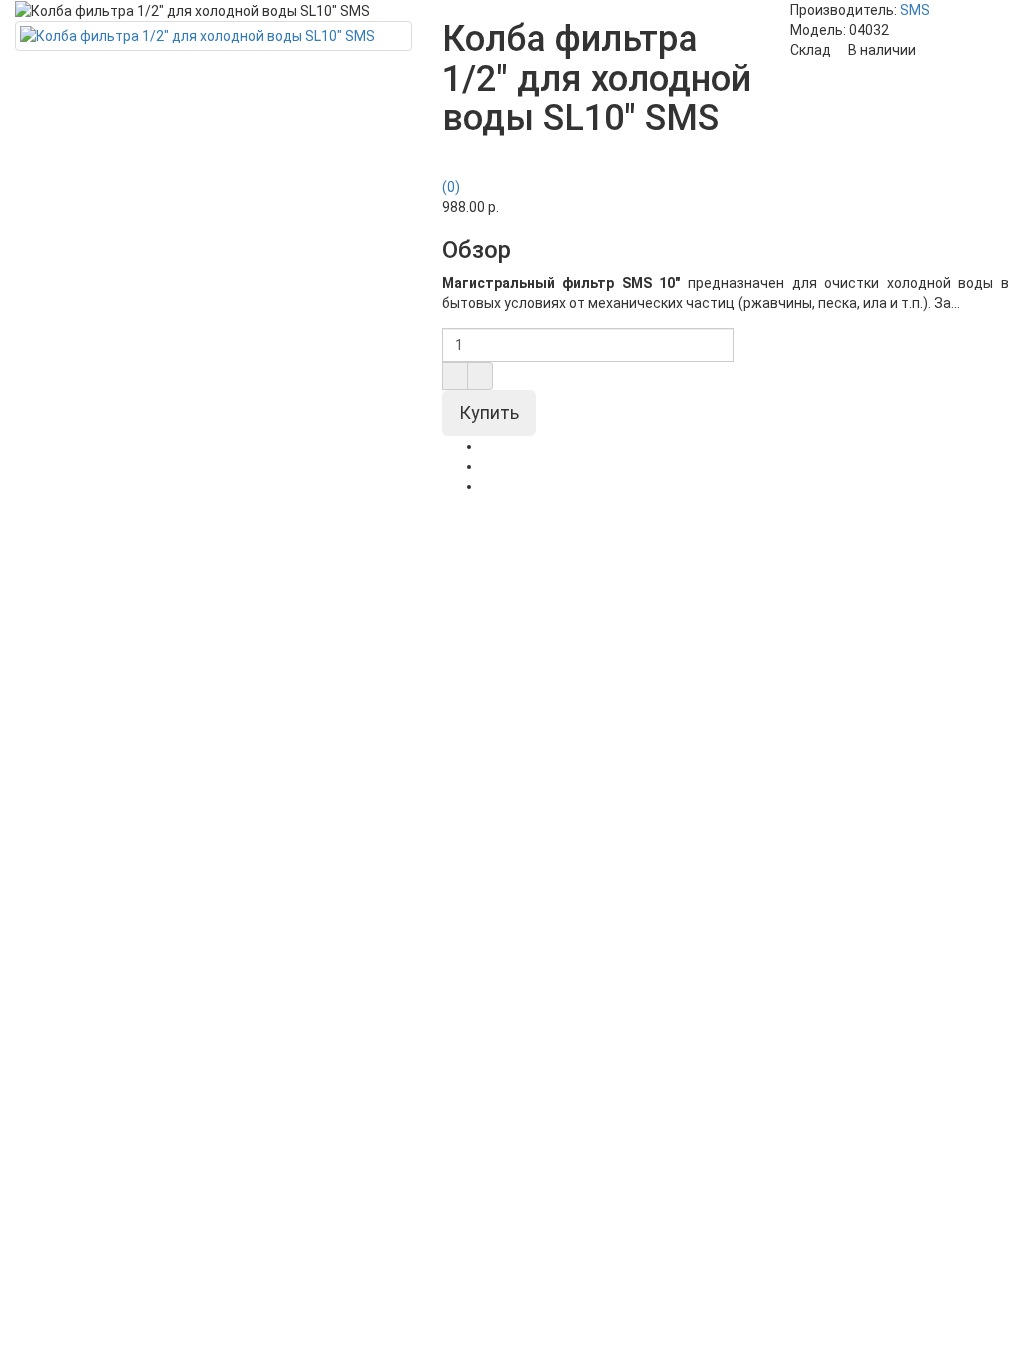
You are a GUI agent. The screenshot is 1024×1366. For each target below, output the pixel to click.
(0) (451, 187)
